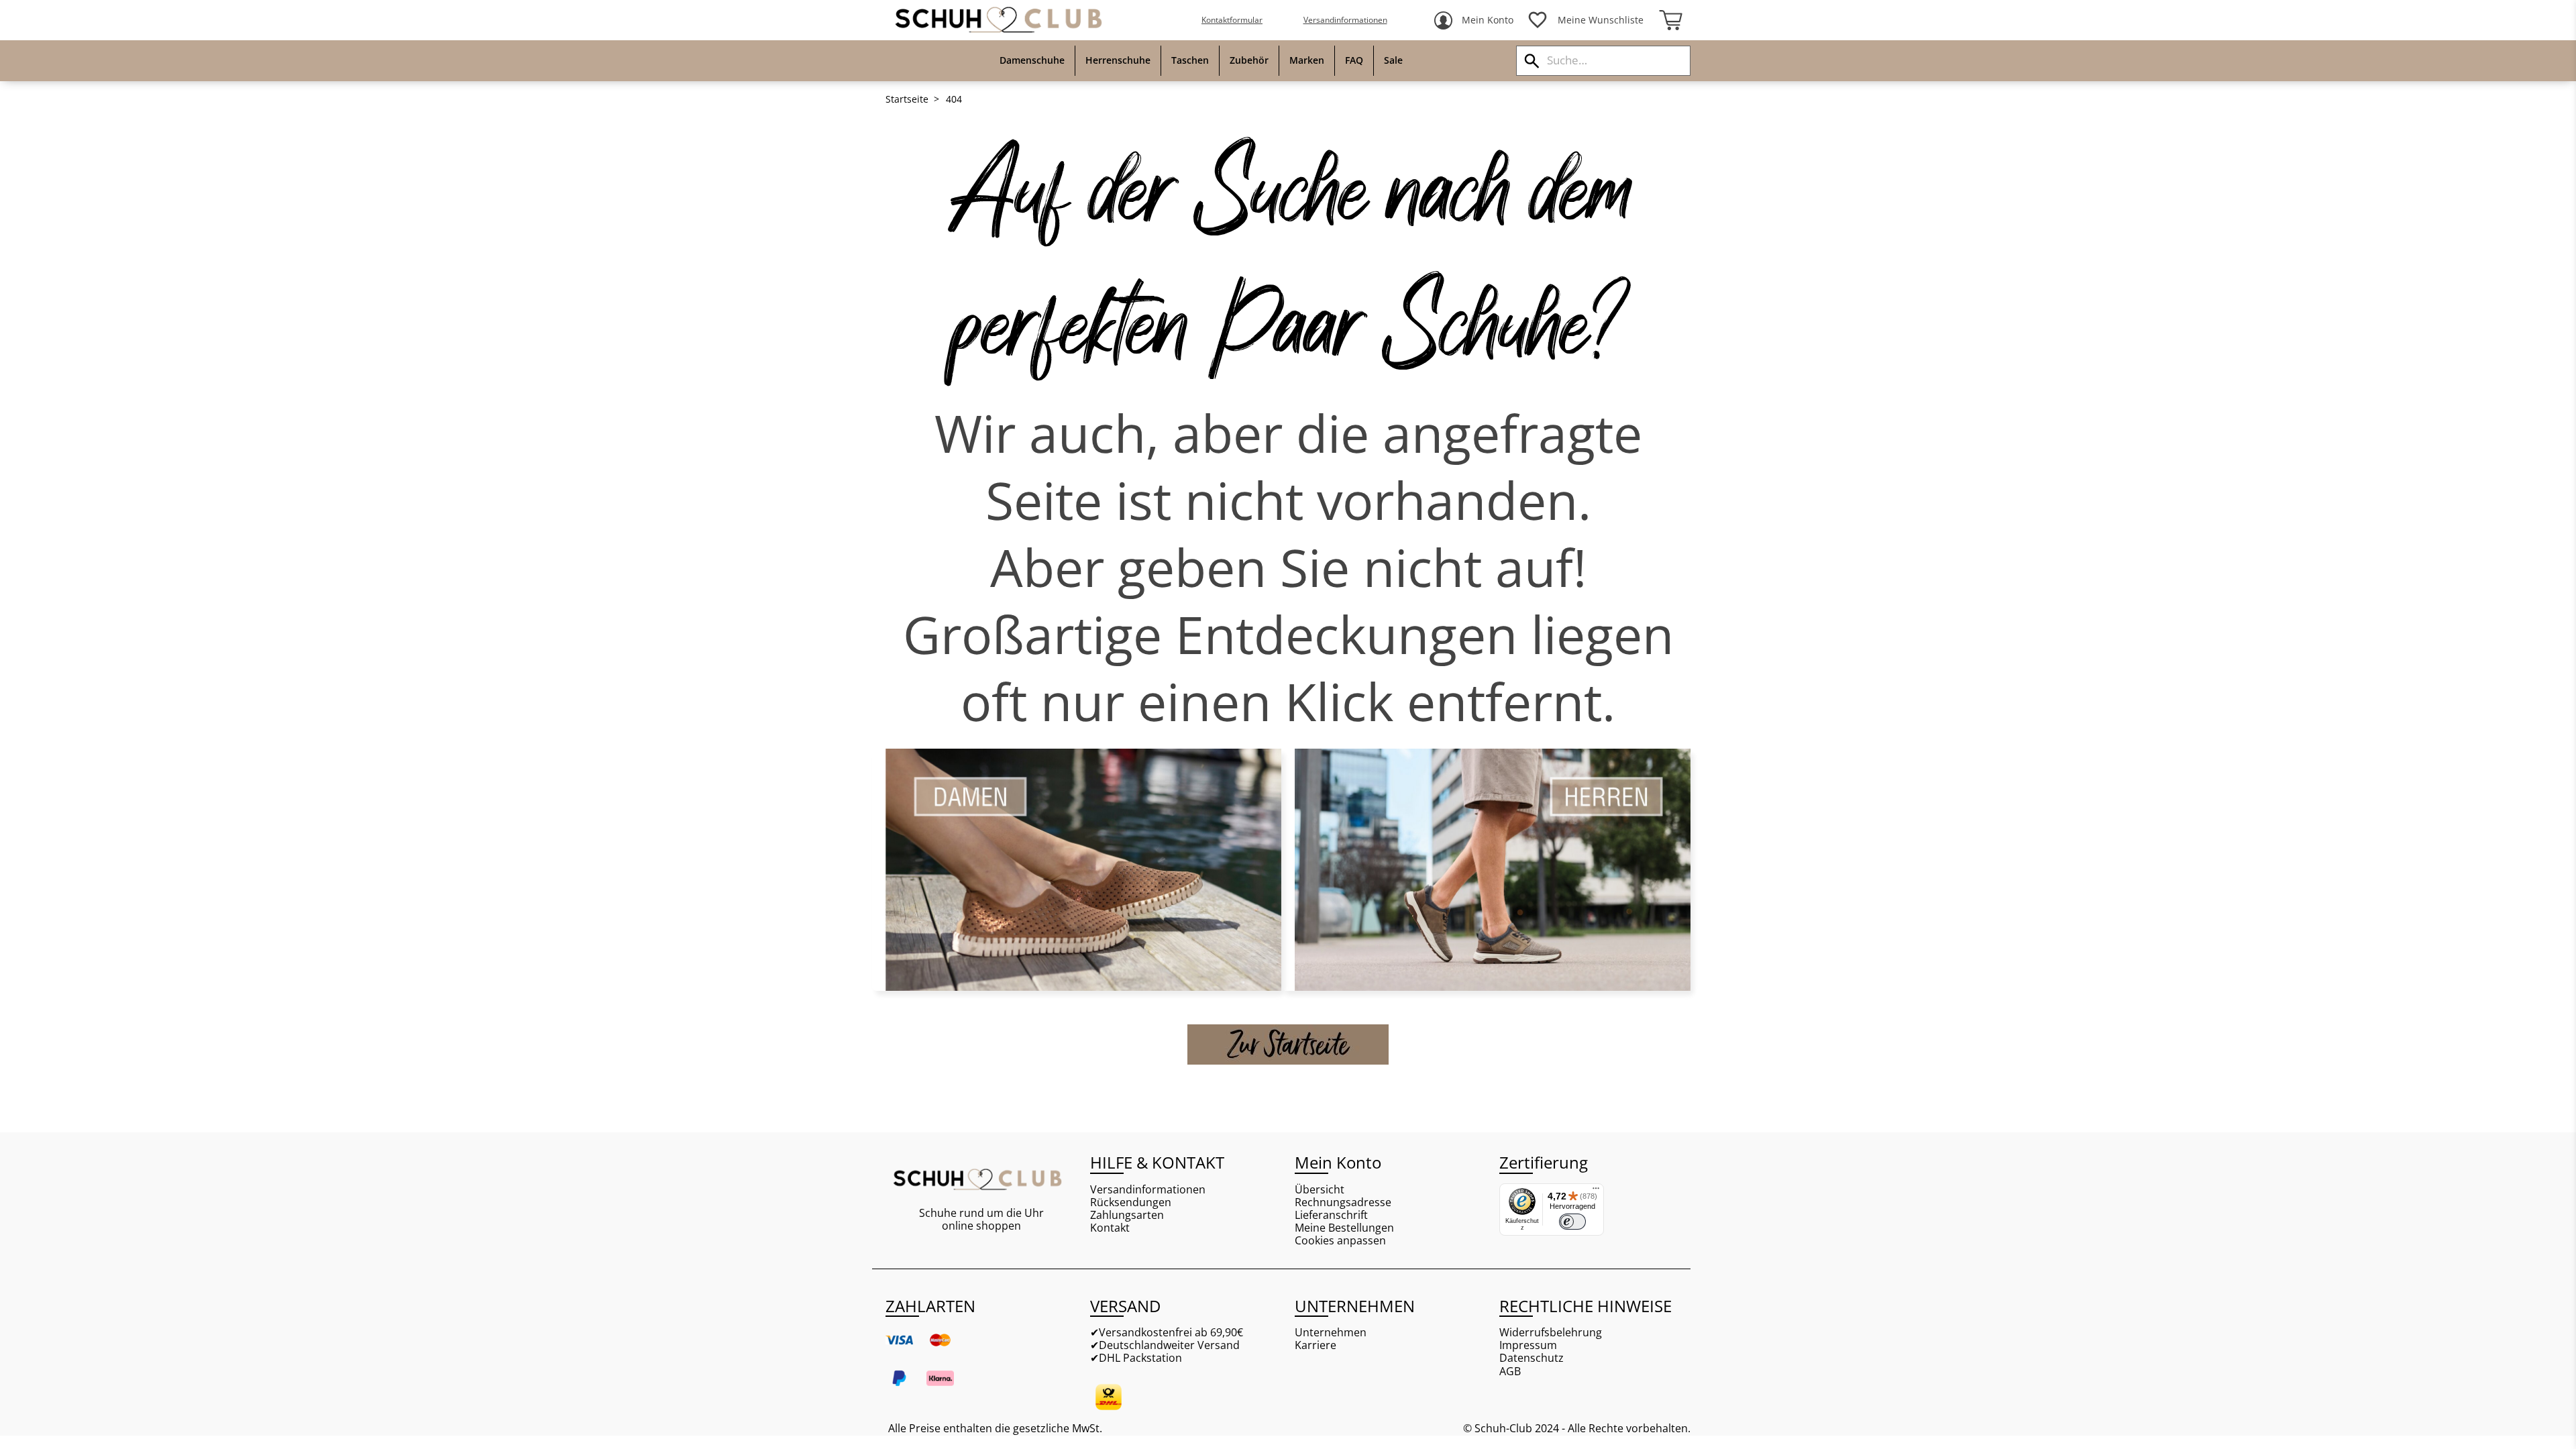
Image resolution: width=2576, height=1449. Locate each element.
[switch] (1572, 1222)
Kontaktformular (1232, 20)
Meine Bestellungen (1344, 1228)
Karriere (1316, 1345)
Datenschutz (1532, 1358)
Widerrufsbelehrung (1551, 1333)
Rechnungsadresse (1343, 1202)
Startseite (907, 99)
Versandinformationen (1345, 20)
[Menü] (1596, 1191)
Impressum (1528, 1345)
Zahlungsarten (1127, 1215)
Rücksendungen (1131, 1202)
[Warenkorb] (1670, 20)
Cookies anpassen (1340, 1241)
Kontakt (1110, 1228)
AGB (1510, 1372)
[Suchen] (1532, 61)
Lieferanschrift (1331, 1215)
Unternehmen (1331, 1333)
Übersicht (1320, 1190)
